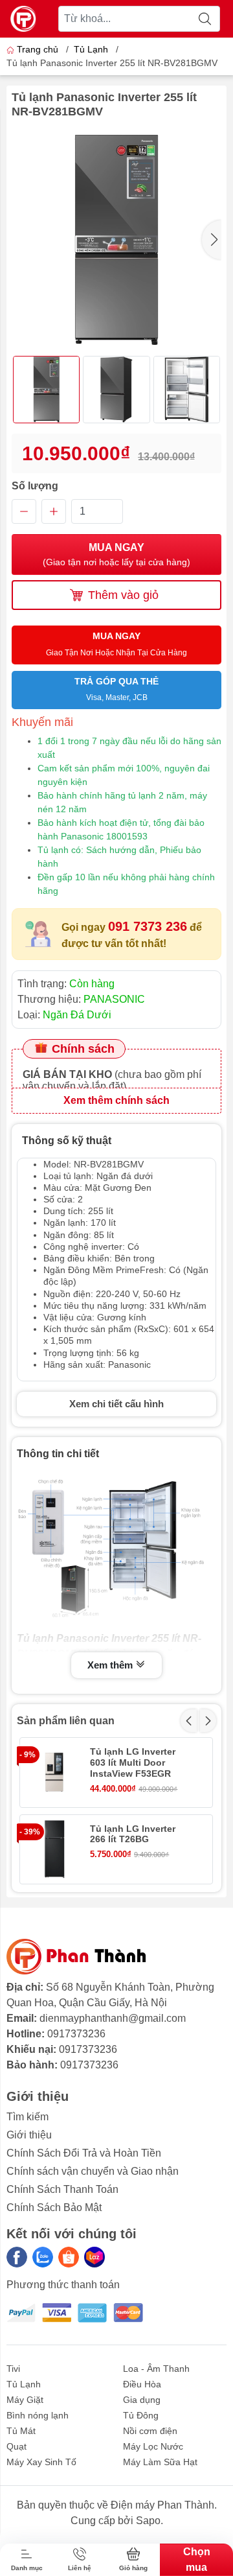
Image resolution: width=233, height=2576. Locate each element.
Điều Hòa (142, 2384)
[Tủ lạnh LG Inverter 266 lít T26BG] (54, 1849)
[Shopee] (69, 2257)
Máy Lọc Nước (153, 2446)
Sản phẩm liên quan (66, 1721)
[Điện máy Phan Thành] (23, 19)
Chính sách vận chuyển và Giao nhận (93, 2171)
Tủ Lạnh (91, 49)
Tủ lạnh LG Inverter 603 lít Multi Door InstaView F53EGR (133, 1762)
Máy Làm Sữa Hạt (160, 2462)
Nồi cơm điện (150, 2431)
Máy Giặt (25, 2400)
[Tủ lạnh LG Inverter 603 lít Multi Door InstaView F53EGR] (54, 1772)
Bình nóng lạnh (38, 2415)
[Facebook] (17, 2257)
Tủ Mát (21, 2431)
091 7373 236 (148, 926)
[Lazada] (94, 2257)
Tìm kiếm (28, 2117)
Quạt (17, 2446)
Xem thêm (111, 1665)
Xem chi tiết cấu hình (116, 1404)
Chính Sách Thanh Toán (62, 2189)
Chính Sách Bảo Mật (54, 2207)
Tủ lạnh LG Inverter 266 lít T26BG (133, 1834)
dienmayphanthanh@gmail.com (113, 2018)
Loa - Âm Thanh (156, 2369)
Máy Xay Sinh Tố (41, 2462)
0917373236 (76, 2034)
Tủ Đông (141, 2415)
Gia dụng (142, 2400)
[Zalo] (43, 2257)
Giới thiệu (29, 2135)
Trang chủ (38, 49)
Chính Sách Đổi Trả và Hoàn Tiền (84, 2153)
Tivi (13, 2369)
